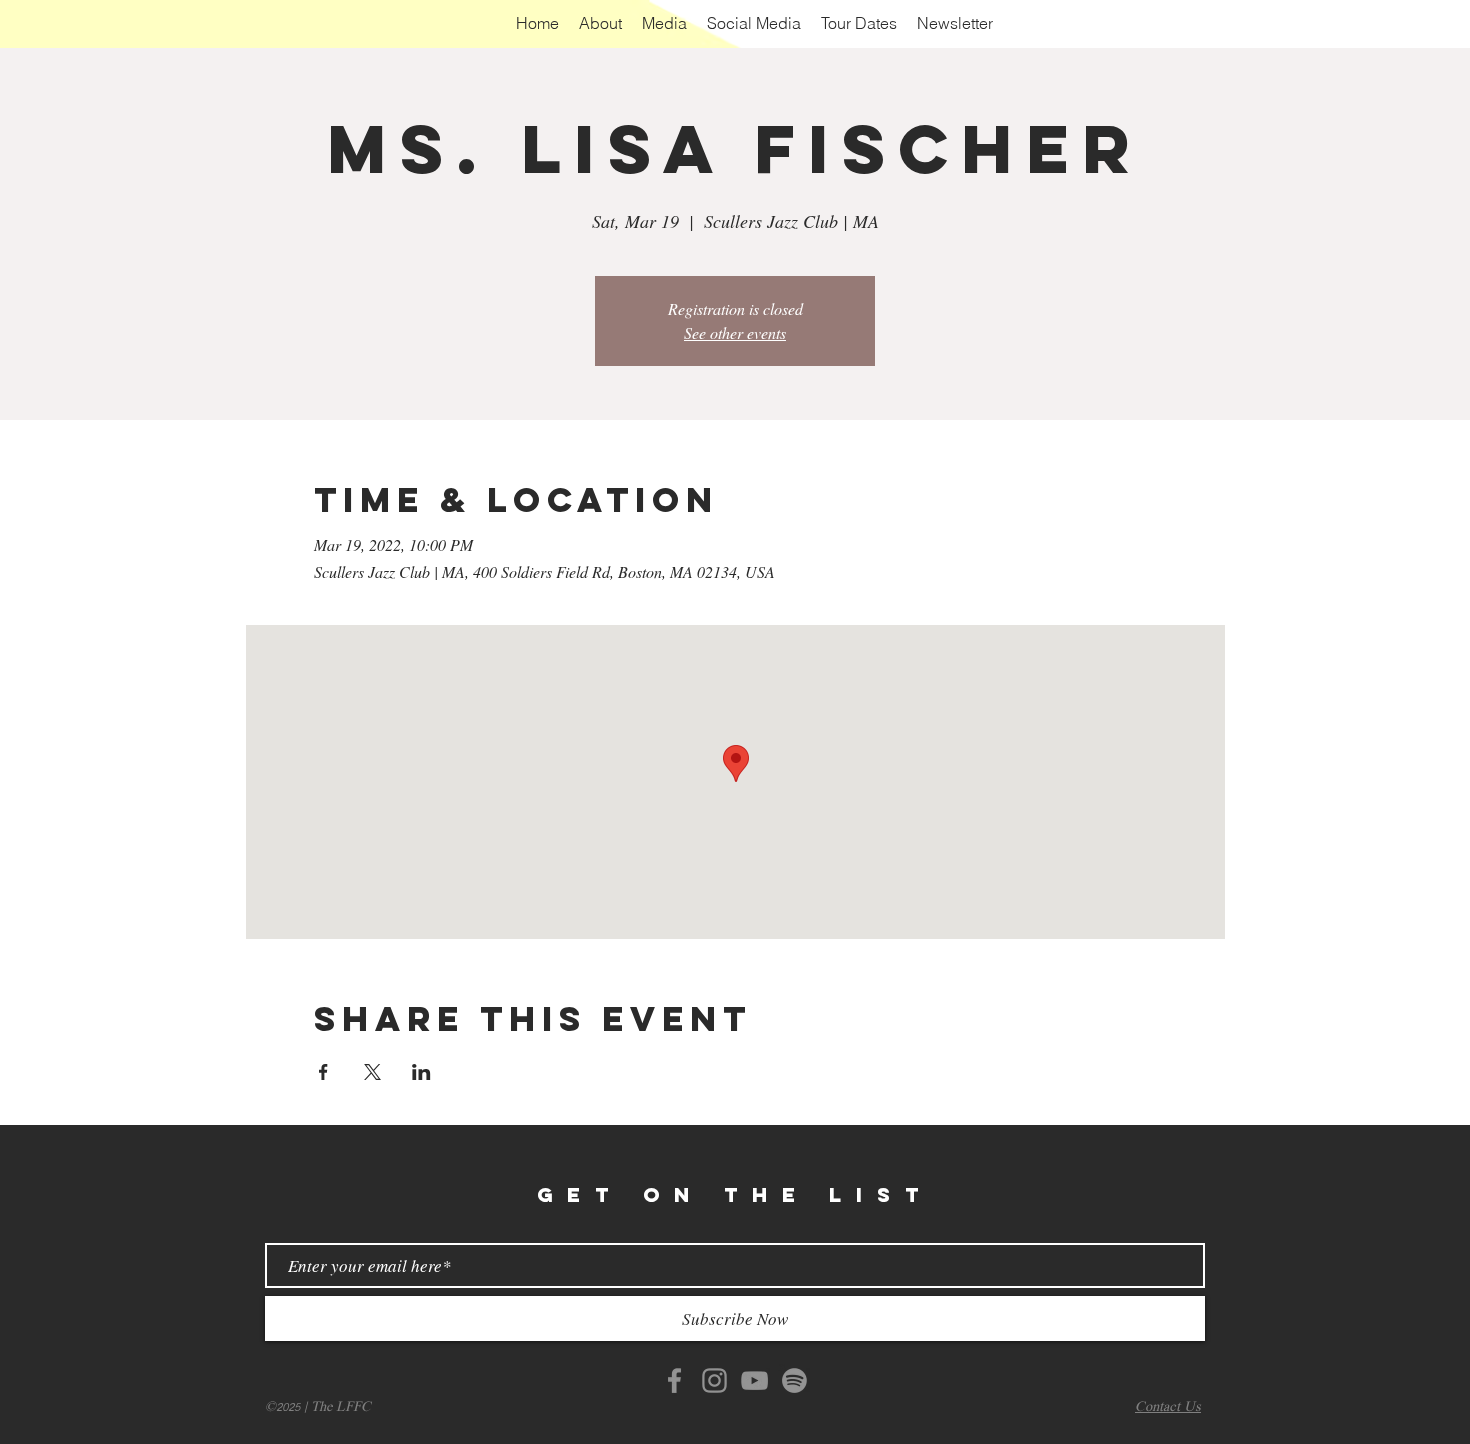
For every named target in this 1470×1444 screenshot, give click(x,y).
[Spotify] (794, 1380)
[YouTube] (754, 1380)
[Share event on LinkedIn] (421, 1072)
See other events (735, 332)
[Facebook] (674, 1380)
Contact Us (1168, 1407)
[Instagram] (714, 1380)
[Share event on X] (372, 1072)
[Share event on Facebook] (323, 1072)
